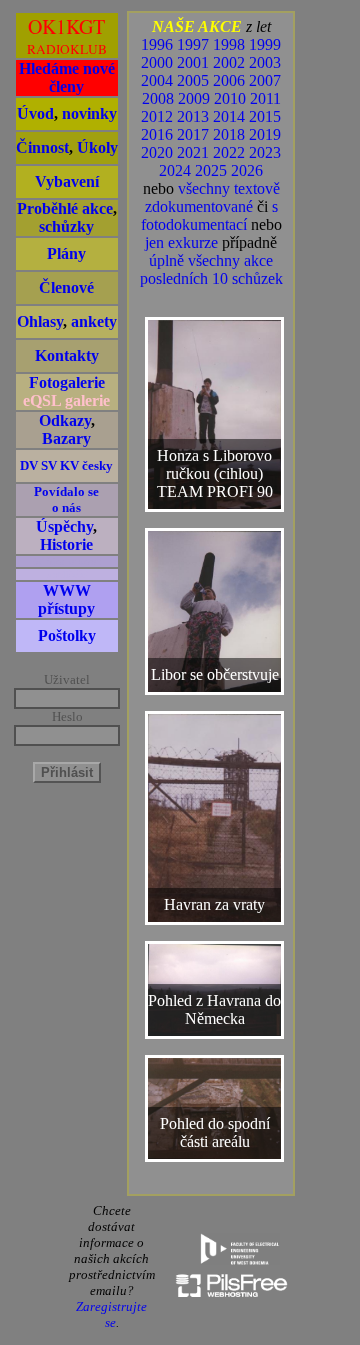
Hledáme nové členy (67, 77)
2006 (229, 80)
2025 (211, 170)
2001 (193, 62)
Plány (66, 253)
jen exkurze (181, 242)
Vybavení (67, 181)
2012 (157, 116)
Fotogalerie (67, 382)
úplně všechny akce (211, 260)
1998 (229, 44)
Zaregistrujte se (111, 1314)
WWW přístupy (66, 599)
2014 (229, 116)
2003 (265, 62)
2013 (193, 116)
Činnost (42, 147)
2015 (265, 116)
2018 (229, 134)
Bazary (66, 438)
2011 (265, 98)
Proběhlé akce (65, 208)
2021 (193, 152)
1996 (157, 44)
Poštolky (67, 635)
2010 (230, 98)
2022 (229, 152)
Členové (66, 287)
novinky (89, 113)
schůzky (66, 226)
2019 (265, 134)
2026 (247, 170)
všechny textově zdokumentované (212, 197)
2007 (265, 80)
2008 (158, 98)
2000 (157, 62)
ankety (94, 321)
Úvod (35, 113)
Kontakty (67, 355)
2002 (229, 62)
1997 (193, 44)
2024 (175, 170)
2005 (193, 80)
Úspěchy (64, 526)
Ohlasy (40, 321)
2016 (157, 134)
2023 (265, 152)
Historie (66, 544)
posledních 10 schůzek (211, 278)
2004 (157, 80)
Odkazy (65, 420)
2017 (193, 134)
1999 (265, 44)
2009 (194, 98)
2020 (157, 152)
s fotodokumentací (209, 215)
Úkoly (97, 147)
